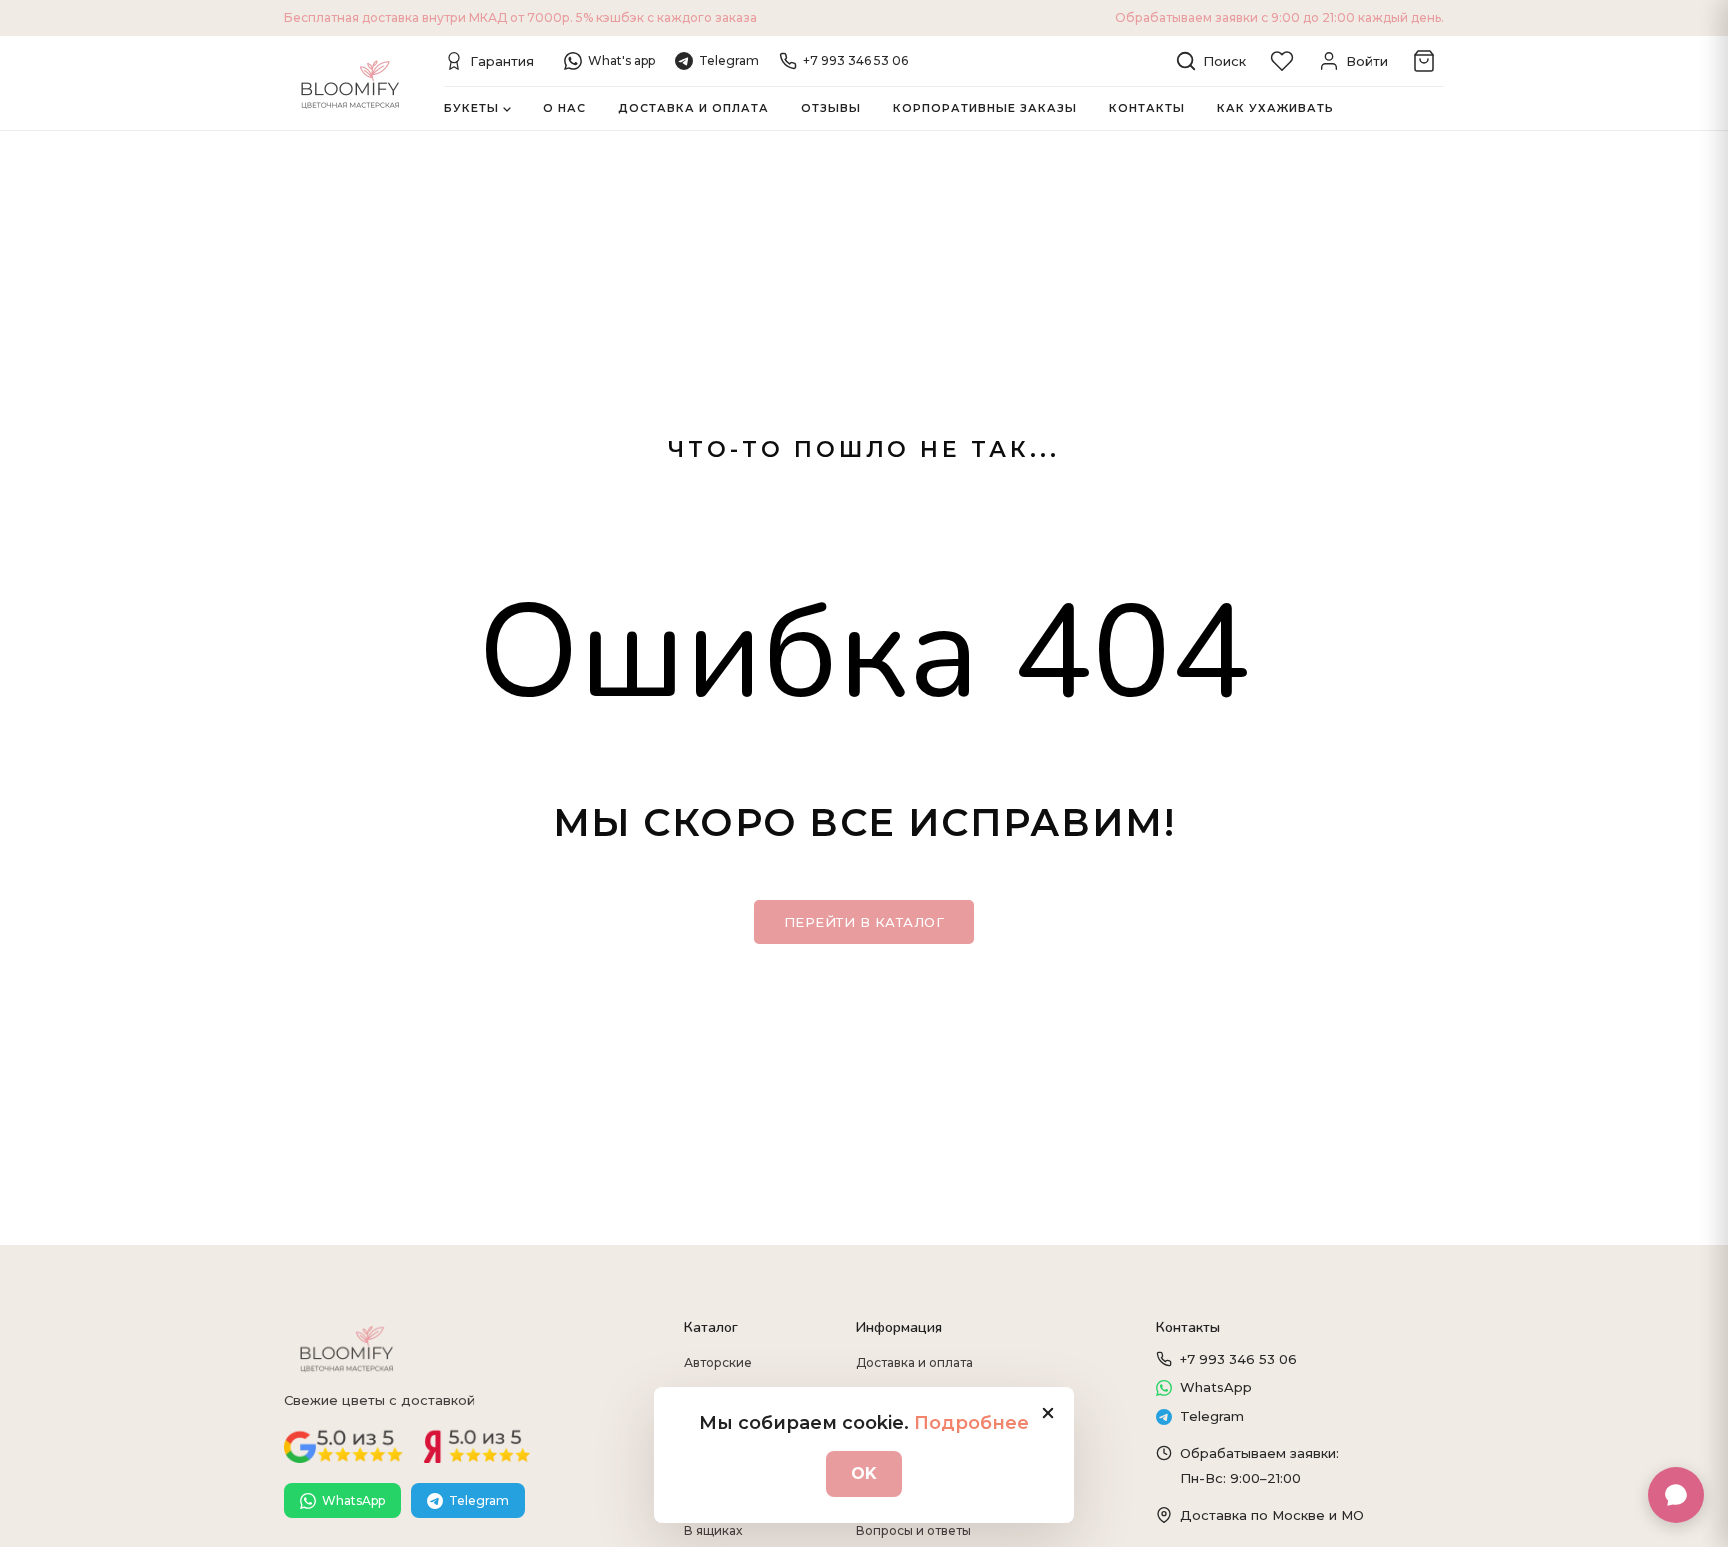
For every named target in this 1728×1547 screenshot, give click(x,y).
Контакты (1147, 108)
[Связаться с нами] (1676, 1495)
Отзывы (831, 108)
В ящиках (713, 1530)
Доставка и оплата (693, 108)
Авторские (718, 1362)
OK (864, 1473)
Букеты (471, 108)
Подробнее (971, 1423)
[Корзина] (1424, 61)
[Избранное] (1282, 61)
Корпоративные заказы (985, 108)
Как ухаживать (1275, 108)
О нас (564, 108)
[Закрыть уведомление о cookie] (1048, 1413)
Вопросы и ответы (913, 1530)
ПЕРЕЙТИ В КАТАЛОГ (864, 922)
